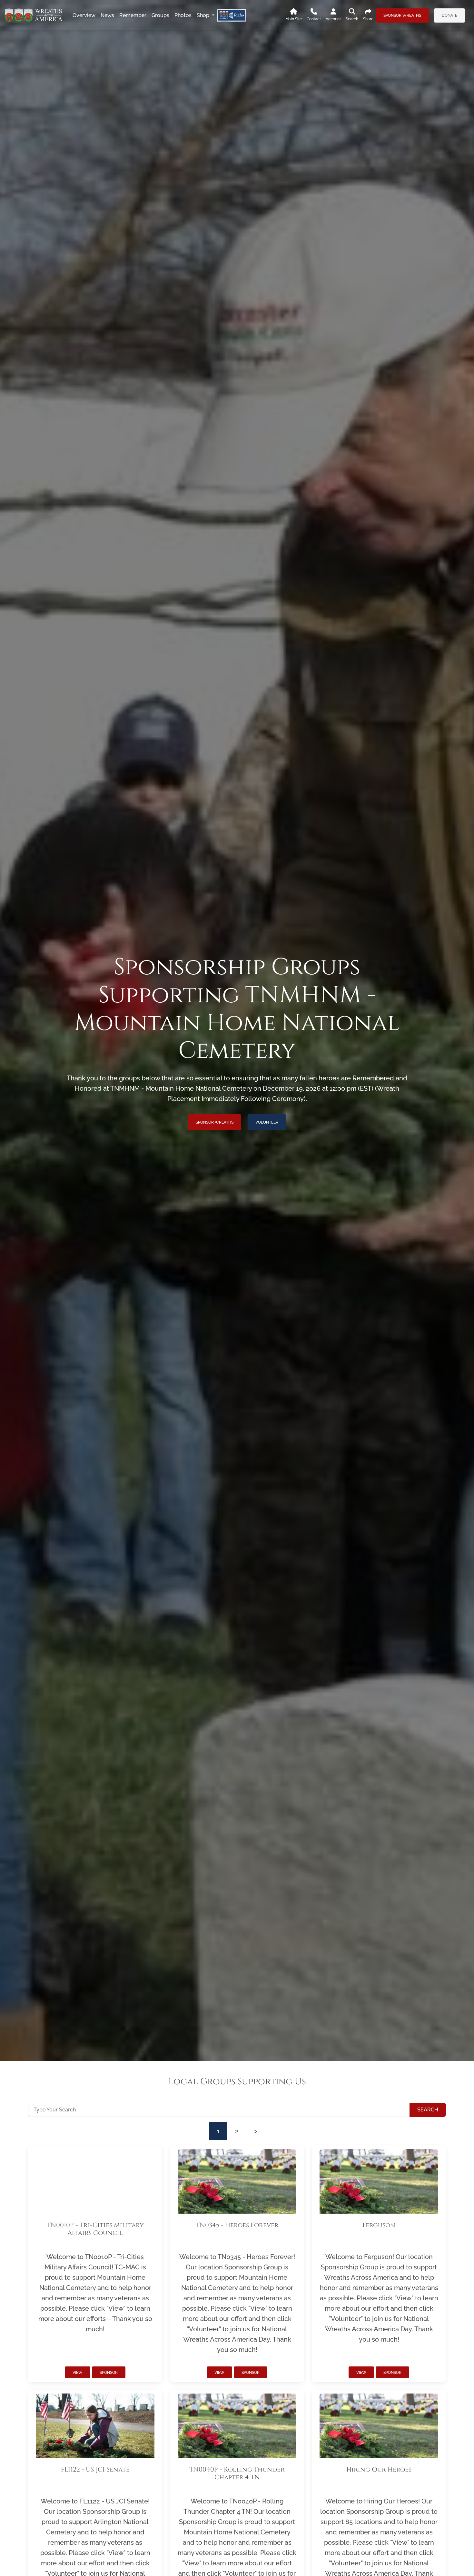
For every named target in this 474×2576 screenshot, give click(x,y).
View (78, 2373)
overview (84, 15)
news (107, 15)
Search (428, 2110)
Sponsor (109, 2373)
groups (160, 15)
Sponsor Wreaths (402, 15)
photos (183, 15)
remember (133, 15)
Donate (449, 15)
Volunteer (267, 1122)
